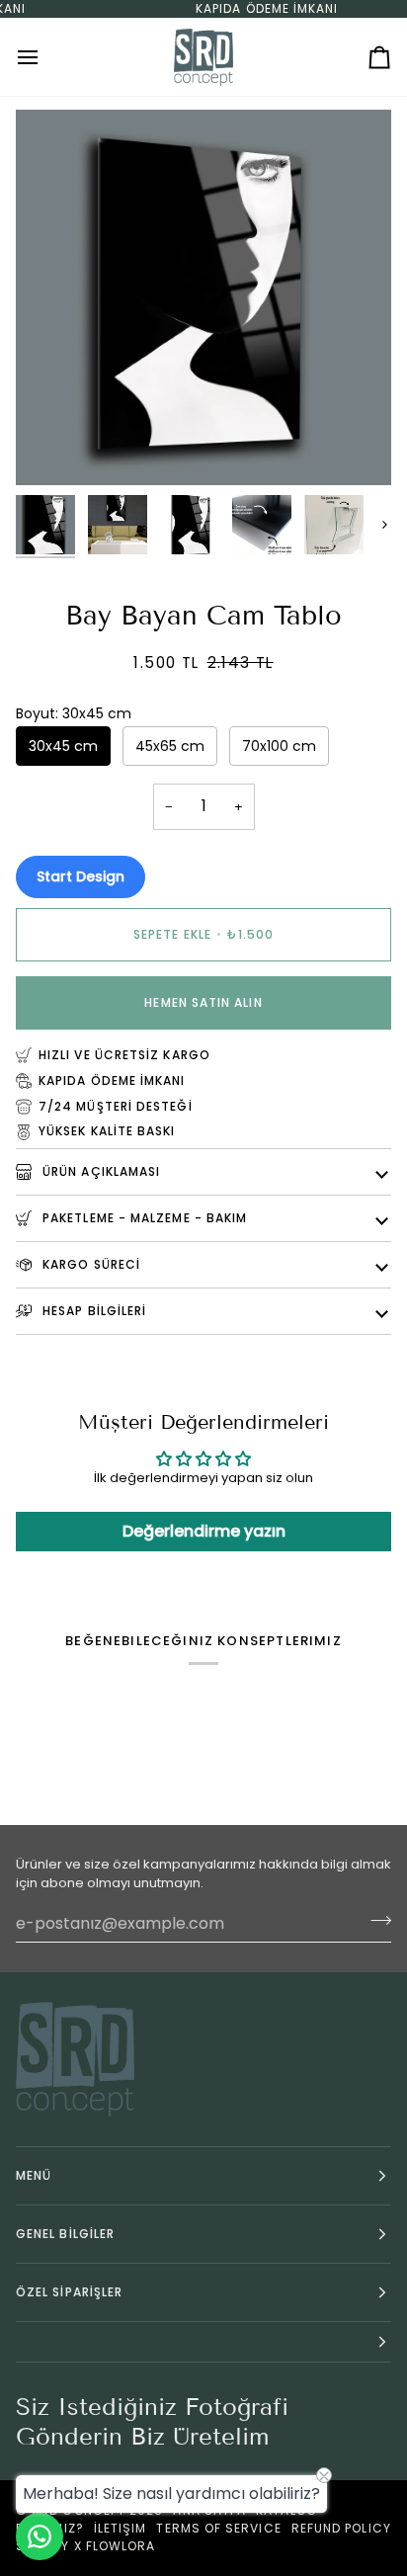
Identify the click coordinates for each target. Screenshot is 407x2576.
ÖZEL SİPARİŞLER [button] (69, 2292)
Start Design (81, 876)
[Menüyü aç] (45, 57)
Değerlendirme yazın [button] (204, 1531)
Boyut (74, 713)
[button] (203, 2342)
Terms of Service (218, 2528)
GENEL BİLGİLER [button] (65, 2234)
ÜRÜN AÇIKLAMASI (99, 1171)
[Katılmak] (375, 1921)
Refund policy (341, 2528)
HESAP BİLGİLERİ (92, 1311)
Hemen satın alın (203, 1002)
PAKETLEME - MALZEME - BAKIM (143, 1218)
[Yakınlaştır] (53, 448)
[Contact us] (40, 2536)
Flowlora (121, 2546)
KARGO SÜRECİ (89, 1264)
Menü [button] (34, 2175)
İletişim (121, 2528)
